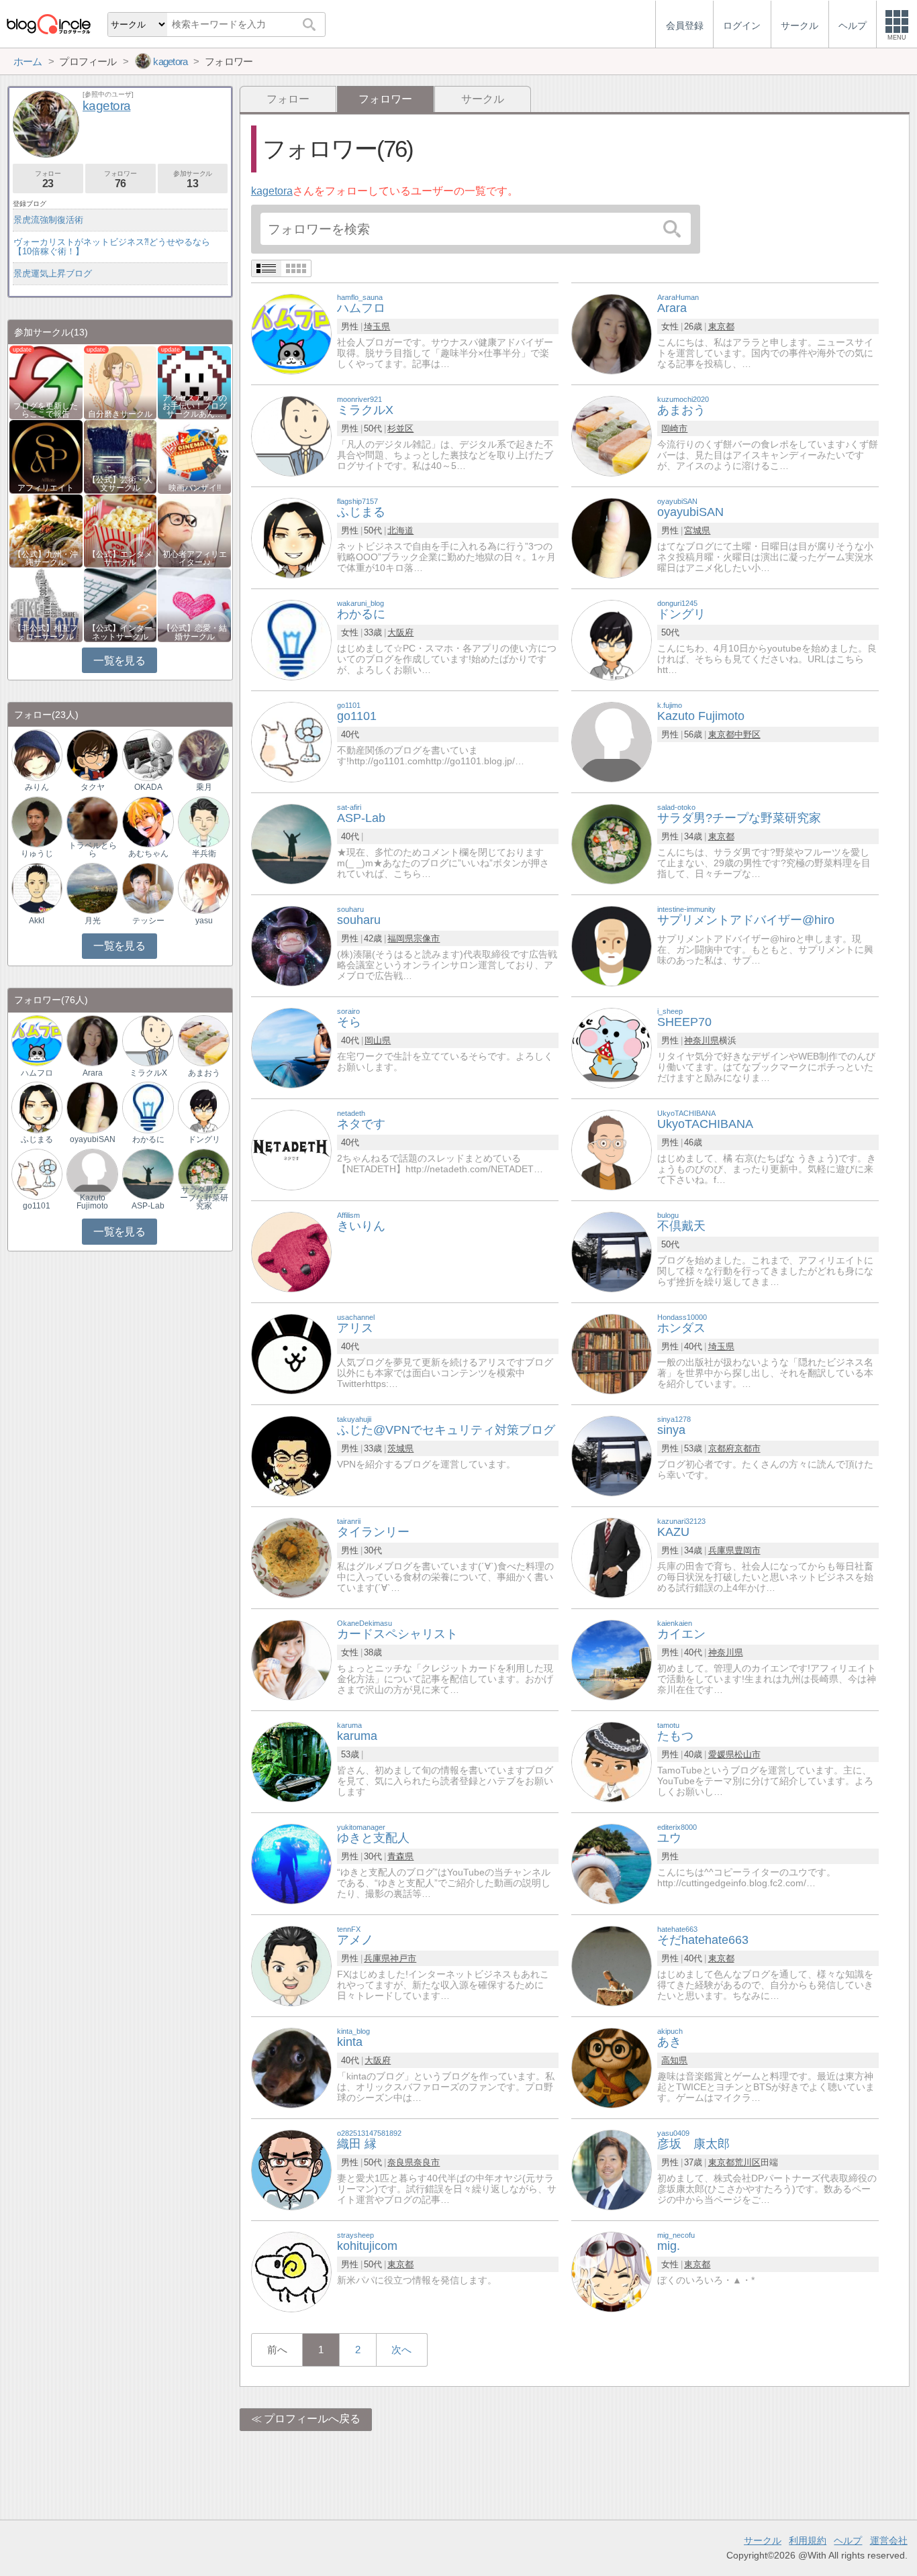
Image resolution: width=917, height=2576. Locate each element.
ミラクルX (148, 1073)
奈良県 (400, 2162)
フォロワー (120, 179)
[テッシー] (148, 887)
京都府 (721, 1448)
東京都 (721, 326)
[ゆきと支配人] (291, 1863)
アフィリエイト (46, 488)
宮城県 (697, 530)
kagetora (272, 191)
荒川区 (747, 2162)
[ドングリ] (612, 639)
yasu (204, 921)
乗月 (204, 787)
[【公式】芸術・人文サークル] (120, 456)
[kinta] (291, 2067)
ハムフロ (37, 1073)
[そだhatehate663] (612, 1965)
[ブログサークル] (48, 24)
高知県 (674, 2060)
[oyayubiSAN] (612, 537)
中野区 (747, 734)
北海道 (400, 530)
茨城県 (400, 1448)
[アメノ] (291, 1965)
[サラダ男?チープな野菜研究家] (612, 843)
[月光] (92, 887)
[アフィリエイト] (46, 456)
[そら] (291, 1047)
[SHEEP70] (612, 1047)
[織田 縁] (291, 2169)
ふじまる (37, 1139)
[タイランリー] (291, 1557)
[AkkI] (37, 887)
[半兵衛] (203, 821)
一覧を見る (119, 661)
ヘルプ (848, 2540)
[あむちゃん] (148, 821)
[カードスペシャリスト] (291, 1659)
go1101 (37, 1206)
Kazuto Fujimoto (92, 1202)
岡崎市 (674, 428)
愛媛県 (721, 1754)
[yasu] (203, 887)
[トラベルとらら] (92, 821)
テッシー (148, 921)
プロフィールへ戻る (312, 2419)
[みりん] (37, 755)
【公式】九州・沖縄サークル (46, 558)
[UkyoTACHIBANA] (612, 1149)
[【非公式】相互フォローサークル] (46, 604)
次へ (401, 2350)
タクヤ (93, 787)
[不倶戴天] (612, 1251)
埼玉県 (377, 326)
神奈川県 (702, 1040)
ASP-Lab (148, 1206)
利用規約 (808, 2540)
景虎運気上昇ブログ (53, 273)
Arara (93, 1073)
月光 (93, 921)
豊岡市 (747, 1550)
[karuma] (291, 1761)
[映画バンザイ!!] (194, 456)
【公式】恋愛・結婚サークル (195, 632)
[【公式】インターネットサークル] (120, 604)
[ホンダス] (612, 1353)
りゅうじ (37, 854)
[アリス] (291, 1353)
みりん (37, 787)
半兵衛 (204, 854)
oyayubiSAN (93, 1139)
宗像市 (427, 938)
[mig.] (612, 2271)
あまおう (204, 1073)
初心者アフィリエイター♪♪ (195, 558)
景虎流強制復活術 (48, 220)
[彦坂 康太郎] (612, 2169)
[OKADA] (148, 755)
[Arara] (612, 333)
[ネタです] (291, 1149)
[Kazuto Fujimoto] (612, 741)
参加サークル (193, 179)
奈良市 (427, 2162)
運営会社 (889, 2540)
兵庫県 (721, 1550)
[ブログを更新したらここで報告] (46, 381)
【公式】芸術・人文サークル (120, 484)
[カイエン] (612, 1659)
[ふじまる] (291, 537)
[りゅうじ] (37, 821)
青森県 (400, 1856)
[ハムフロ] (291, 333)
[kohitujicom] (291, 2271)
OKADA (148, 787)
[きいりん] (291, 1251)
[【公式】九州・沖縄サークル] (46, 530)
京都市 (747, 1448)
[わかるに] (291, 639)
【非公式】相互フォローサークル (46, 632)
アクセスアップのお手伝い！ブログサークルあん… (195, 406)
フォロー (288, 99)
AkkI (37, 921)
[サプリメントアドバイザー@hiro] (612, 945)
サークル (483, 99)
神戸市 (403, 1958)
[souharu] (291, 945)
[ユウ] (612, 1863)
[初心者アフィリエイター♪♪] (194, 530)
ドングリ (204, 1139)
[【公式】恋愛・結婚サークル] (194, 604)
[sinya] (612, 1455)
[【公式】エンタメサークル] (120, 530)
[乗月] (203, 755)
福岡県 (400, 938)
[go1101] (291, 741)
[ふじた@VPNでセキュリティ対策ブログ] (291, 1455)
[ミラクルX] (291, 435)
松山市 (747, 1754)
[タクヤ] (92, 755)
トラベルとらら (93, 849)
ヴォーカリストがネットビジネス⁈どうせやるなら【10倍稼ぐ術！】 (112, 247)
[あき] (612, 2067)
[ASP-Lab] (291, 843)
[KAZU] (612, 1557)
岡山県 (378, 1040)
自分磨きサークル (120, 414)
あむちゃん (148, 854)
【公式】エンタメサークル (120, 558)
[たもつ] (612, 1761)
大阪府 (400, 632)
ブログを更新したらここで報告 (46, 410)
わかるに (148, 1139)
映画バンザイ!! (195, 488)
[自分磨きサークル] (120, 381)
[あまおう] (612, 435)
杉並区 (400, 428)
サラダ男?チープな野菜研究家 (204, 1198)
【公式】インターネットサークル (120, 632)
